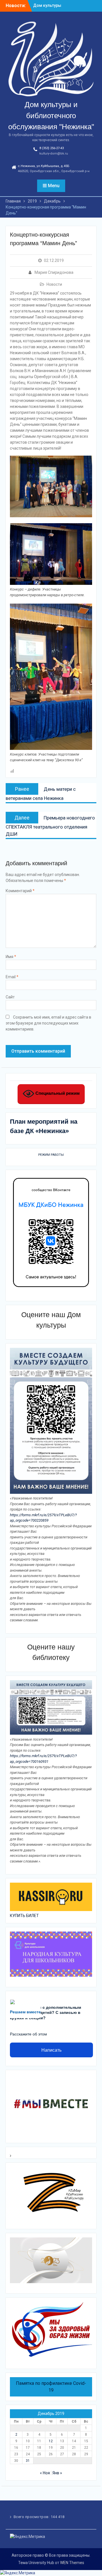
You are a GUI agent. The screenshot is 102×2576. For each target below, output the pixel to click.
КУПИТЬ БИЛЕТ (24, 1916)
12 (51, 2441)
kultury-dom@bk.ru (54, 154)
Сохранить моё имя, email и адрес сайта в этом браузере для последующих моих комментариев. (48, 1023)
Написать (51, 2050)
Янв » (57, 2473)
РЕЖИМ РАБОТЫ (51, 1155)
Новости (54, 284)
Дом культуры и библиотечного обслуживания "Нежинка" (51, 116)
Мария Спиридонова (54, 272)
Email (12, 977)
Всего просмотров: (32, 2517)
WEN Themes (72, 2563)
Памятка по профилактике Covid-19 (51, 2387)
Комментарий (20, 891)
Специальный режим (57, 1093)
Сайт (10, 997)
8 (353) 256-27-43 (52, 148)
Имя (11, 957)
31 (28, 2461)
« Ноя (45, 2473)
